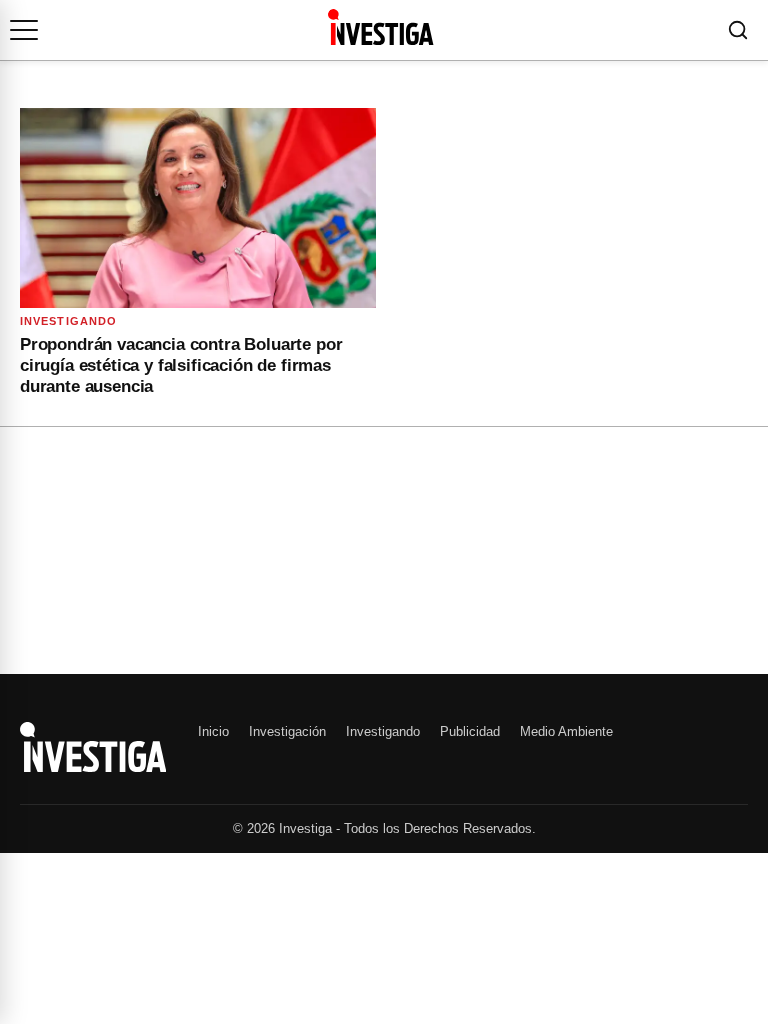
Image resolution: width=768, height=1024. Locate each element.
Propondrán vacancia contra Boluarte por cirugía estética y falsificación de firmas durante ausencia (181, 366)
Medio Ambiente (566, 731)
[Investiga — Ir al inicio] (380, 27)
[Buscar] (738, 30)
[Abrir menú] (24, 30)
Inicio (213, 731)
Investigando (68, 321)
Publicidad (470, 731)
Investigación (287, 731)
